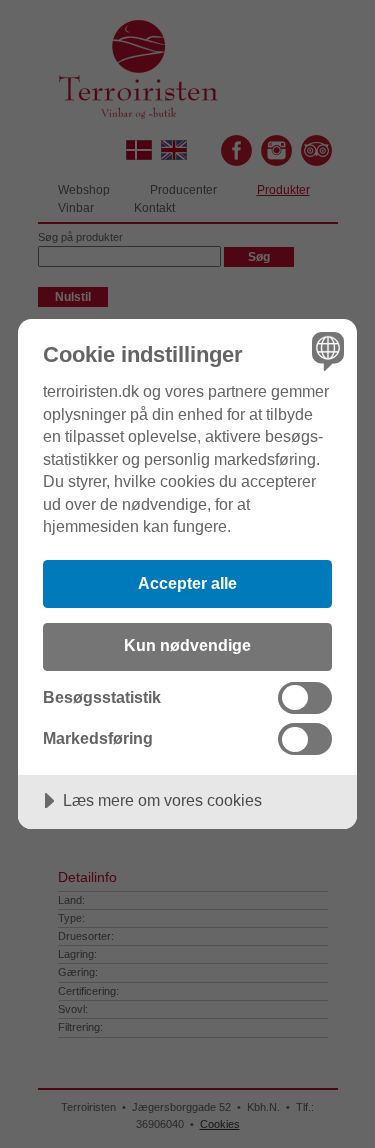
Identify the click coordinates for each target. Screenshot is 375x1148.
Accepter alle (187, 583)
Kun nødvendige (187, 645)
